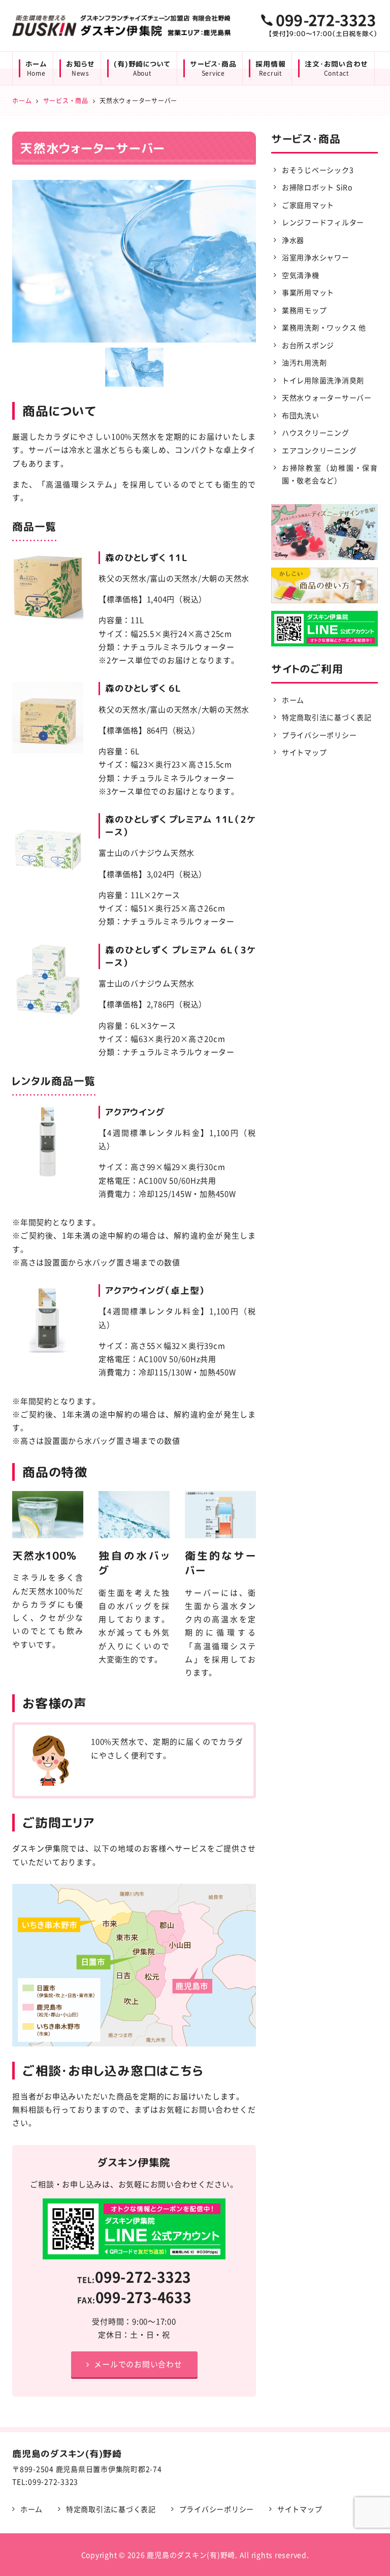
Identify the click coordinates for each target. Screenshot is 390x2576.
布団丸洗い (301, 415)
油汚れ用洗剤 (304, 362)
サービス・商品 (213, 69)
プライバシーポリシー (319, 735)
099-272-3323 (143, 2277)
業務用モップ (304, 310)
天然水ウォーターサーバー (327, 397)
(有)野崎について (142, 69)
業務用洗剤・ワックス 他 (324, 327)
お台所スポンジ (308, 345)
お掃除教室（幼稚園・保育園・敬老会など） (330, 474)
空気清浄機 (301, 275)
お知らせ (80, 69)
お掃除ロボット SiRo (317, 187)
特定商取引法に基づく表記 (327, 717)
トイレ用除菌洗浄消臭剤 (323, 380)
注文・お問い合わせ (336, 69)
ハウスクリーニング (316, 432)
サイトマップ (304, 752)
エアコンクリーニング (319, 450)
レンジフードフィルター (323, 222)
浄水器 (293, 240)
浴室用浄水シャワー (316, 257)
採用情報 (270, 69)
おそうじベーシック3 (318, 170)
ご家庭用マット (308, 205)
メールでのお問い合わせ (138, 2364)
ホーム (36, 69)
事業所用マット (308, 292)
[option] (134, 261)
